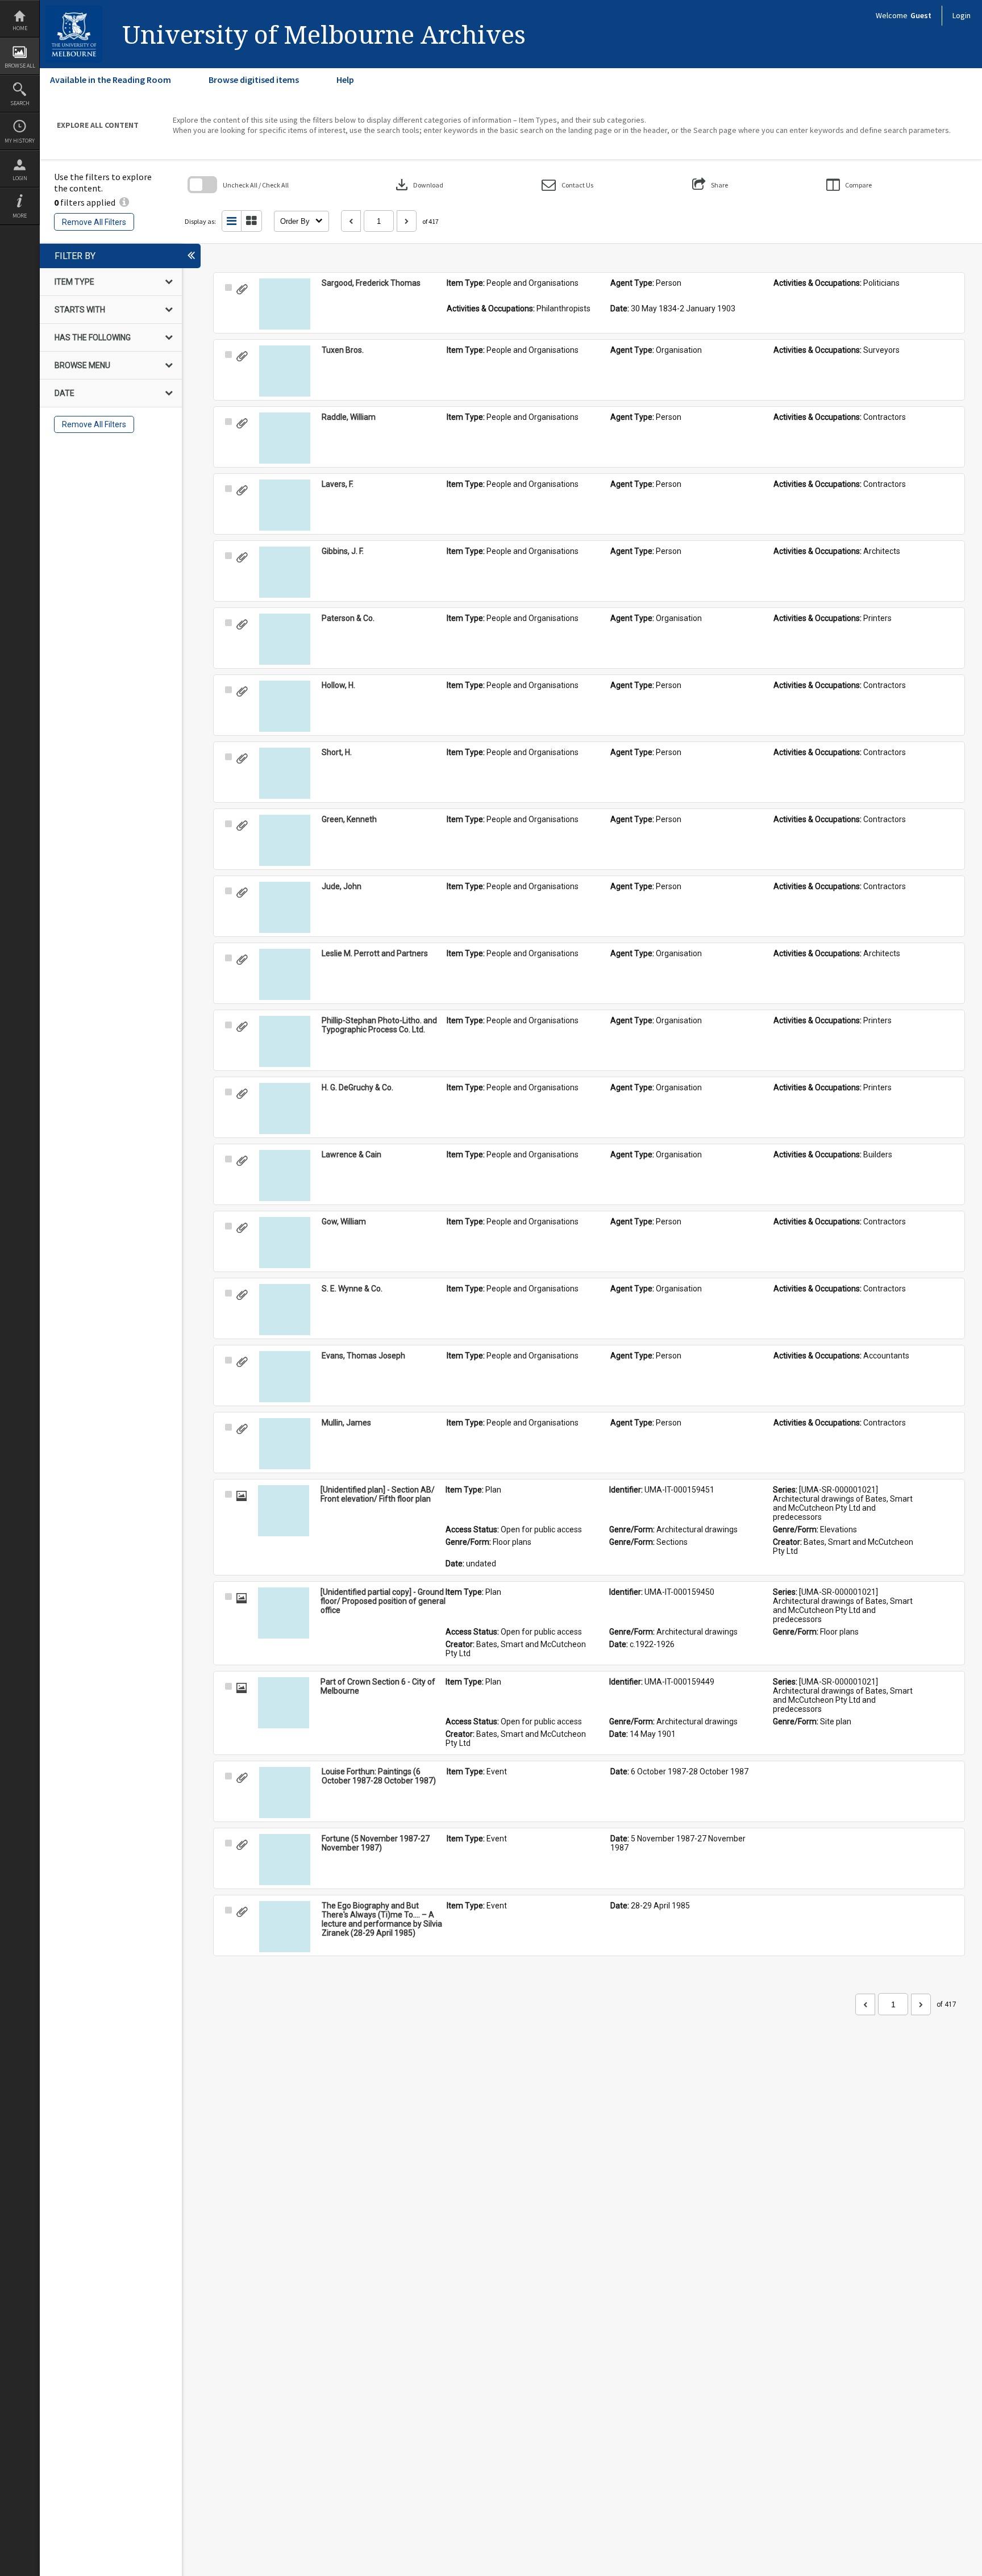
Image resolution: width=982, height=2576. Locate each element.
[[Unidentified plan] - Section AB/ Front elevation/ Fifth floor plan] (284, 1511)
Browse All (20, 66)
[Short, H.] (285, 773)
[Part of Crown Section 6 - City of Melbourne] (284, 1703)
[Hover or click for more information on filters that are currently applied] (124, 202)
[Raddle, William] (285, 438)
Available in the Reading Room (111, 80)
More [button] (20, 216)
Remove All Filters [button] (94, 222)
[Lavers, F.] (285, 505)
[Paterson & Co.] (285, 639)
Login (20, 178)
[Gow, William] (285, 1243)
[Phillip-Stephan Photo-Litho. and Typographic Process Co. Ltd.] (285, 1041)
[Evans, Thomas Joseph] (285, 1377)
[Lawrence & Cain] (285, 1176)
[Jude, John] (285, 907)
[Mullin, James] (285, 1444)
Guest (921, 15)
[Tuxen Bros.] (285, 371)
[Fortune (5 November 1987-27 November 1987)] (285, 1860)
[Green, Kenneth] (285, 840)
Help (345, 80)
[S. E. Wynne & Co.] (285, 1310)
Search (20, 103)
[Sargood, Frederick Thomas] (285, 304)
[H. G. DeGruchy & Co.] (285, 1108)
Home (20, 28)
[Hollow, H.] (285, 706)
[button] (567, 185)
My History (20, 141)
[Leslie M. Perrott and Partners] (285, 974)
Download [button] (418, 185)
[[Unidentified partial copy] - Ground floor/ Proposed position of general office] (284, 1613)
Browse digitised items (254, 80)
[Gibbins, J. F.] (285, 572)
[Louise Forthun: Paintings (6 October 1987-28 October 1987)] (285, 1793)
